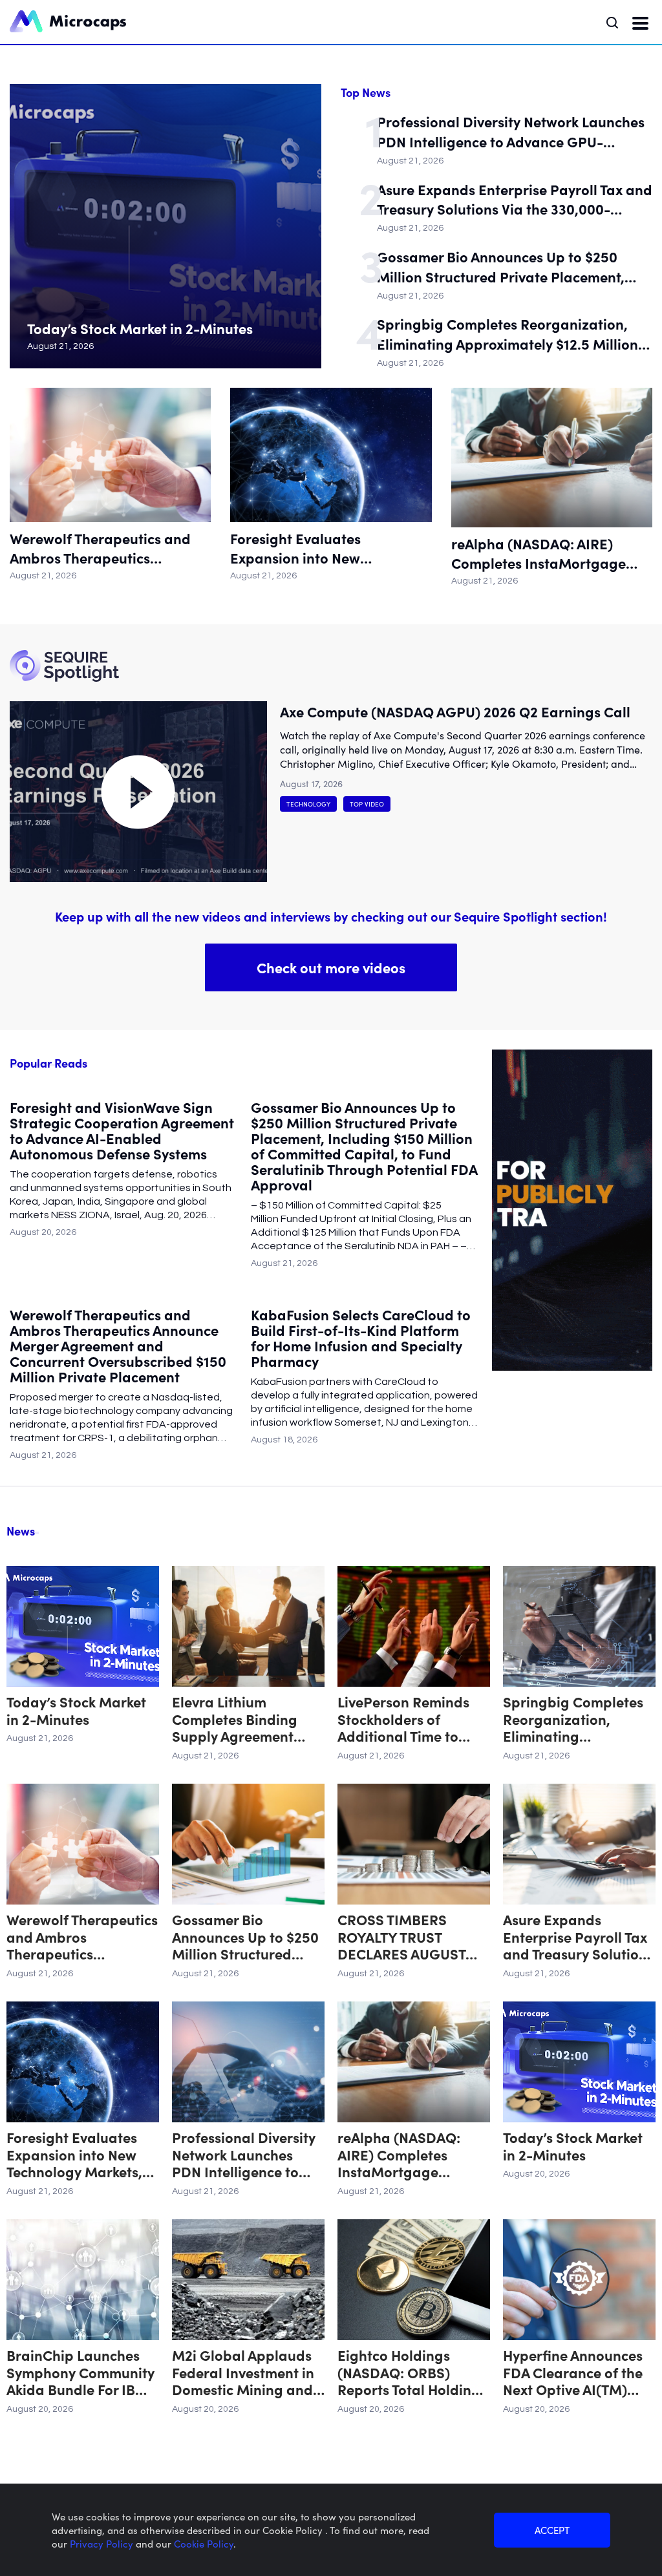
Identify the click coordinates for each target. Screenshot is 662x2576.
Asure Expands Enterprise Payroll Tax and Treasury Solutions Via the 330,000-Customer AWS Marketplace (515, 200)
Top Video (367, 804)
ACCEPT (552, 2530)
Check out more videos (331, 967)
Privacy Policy (103, 2543)
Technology (308, 804)
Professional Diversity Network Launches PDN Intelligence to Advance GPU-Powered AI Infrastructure (511, 132)
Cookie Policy (204, 2543)
